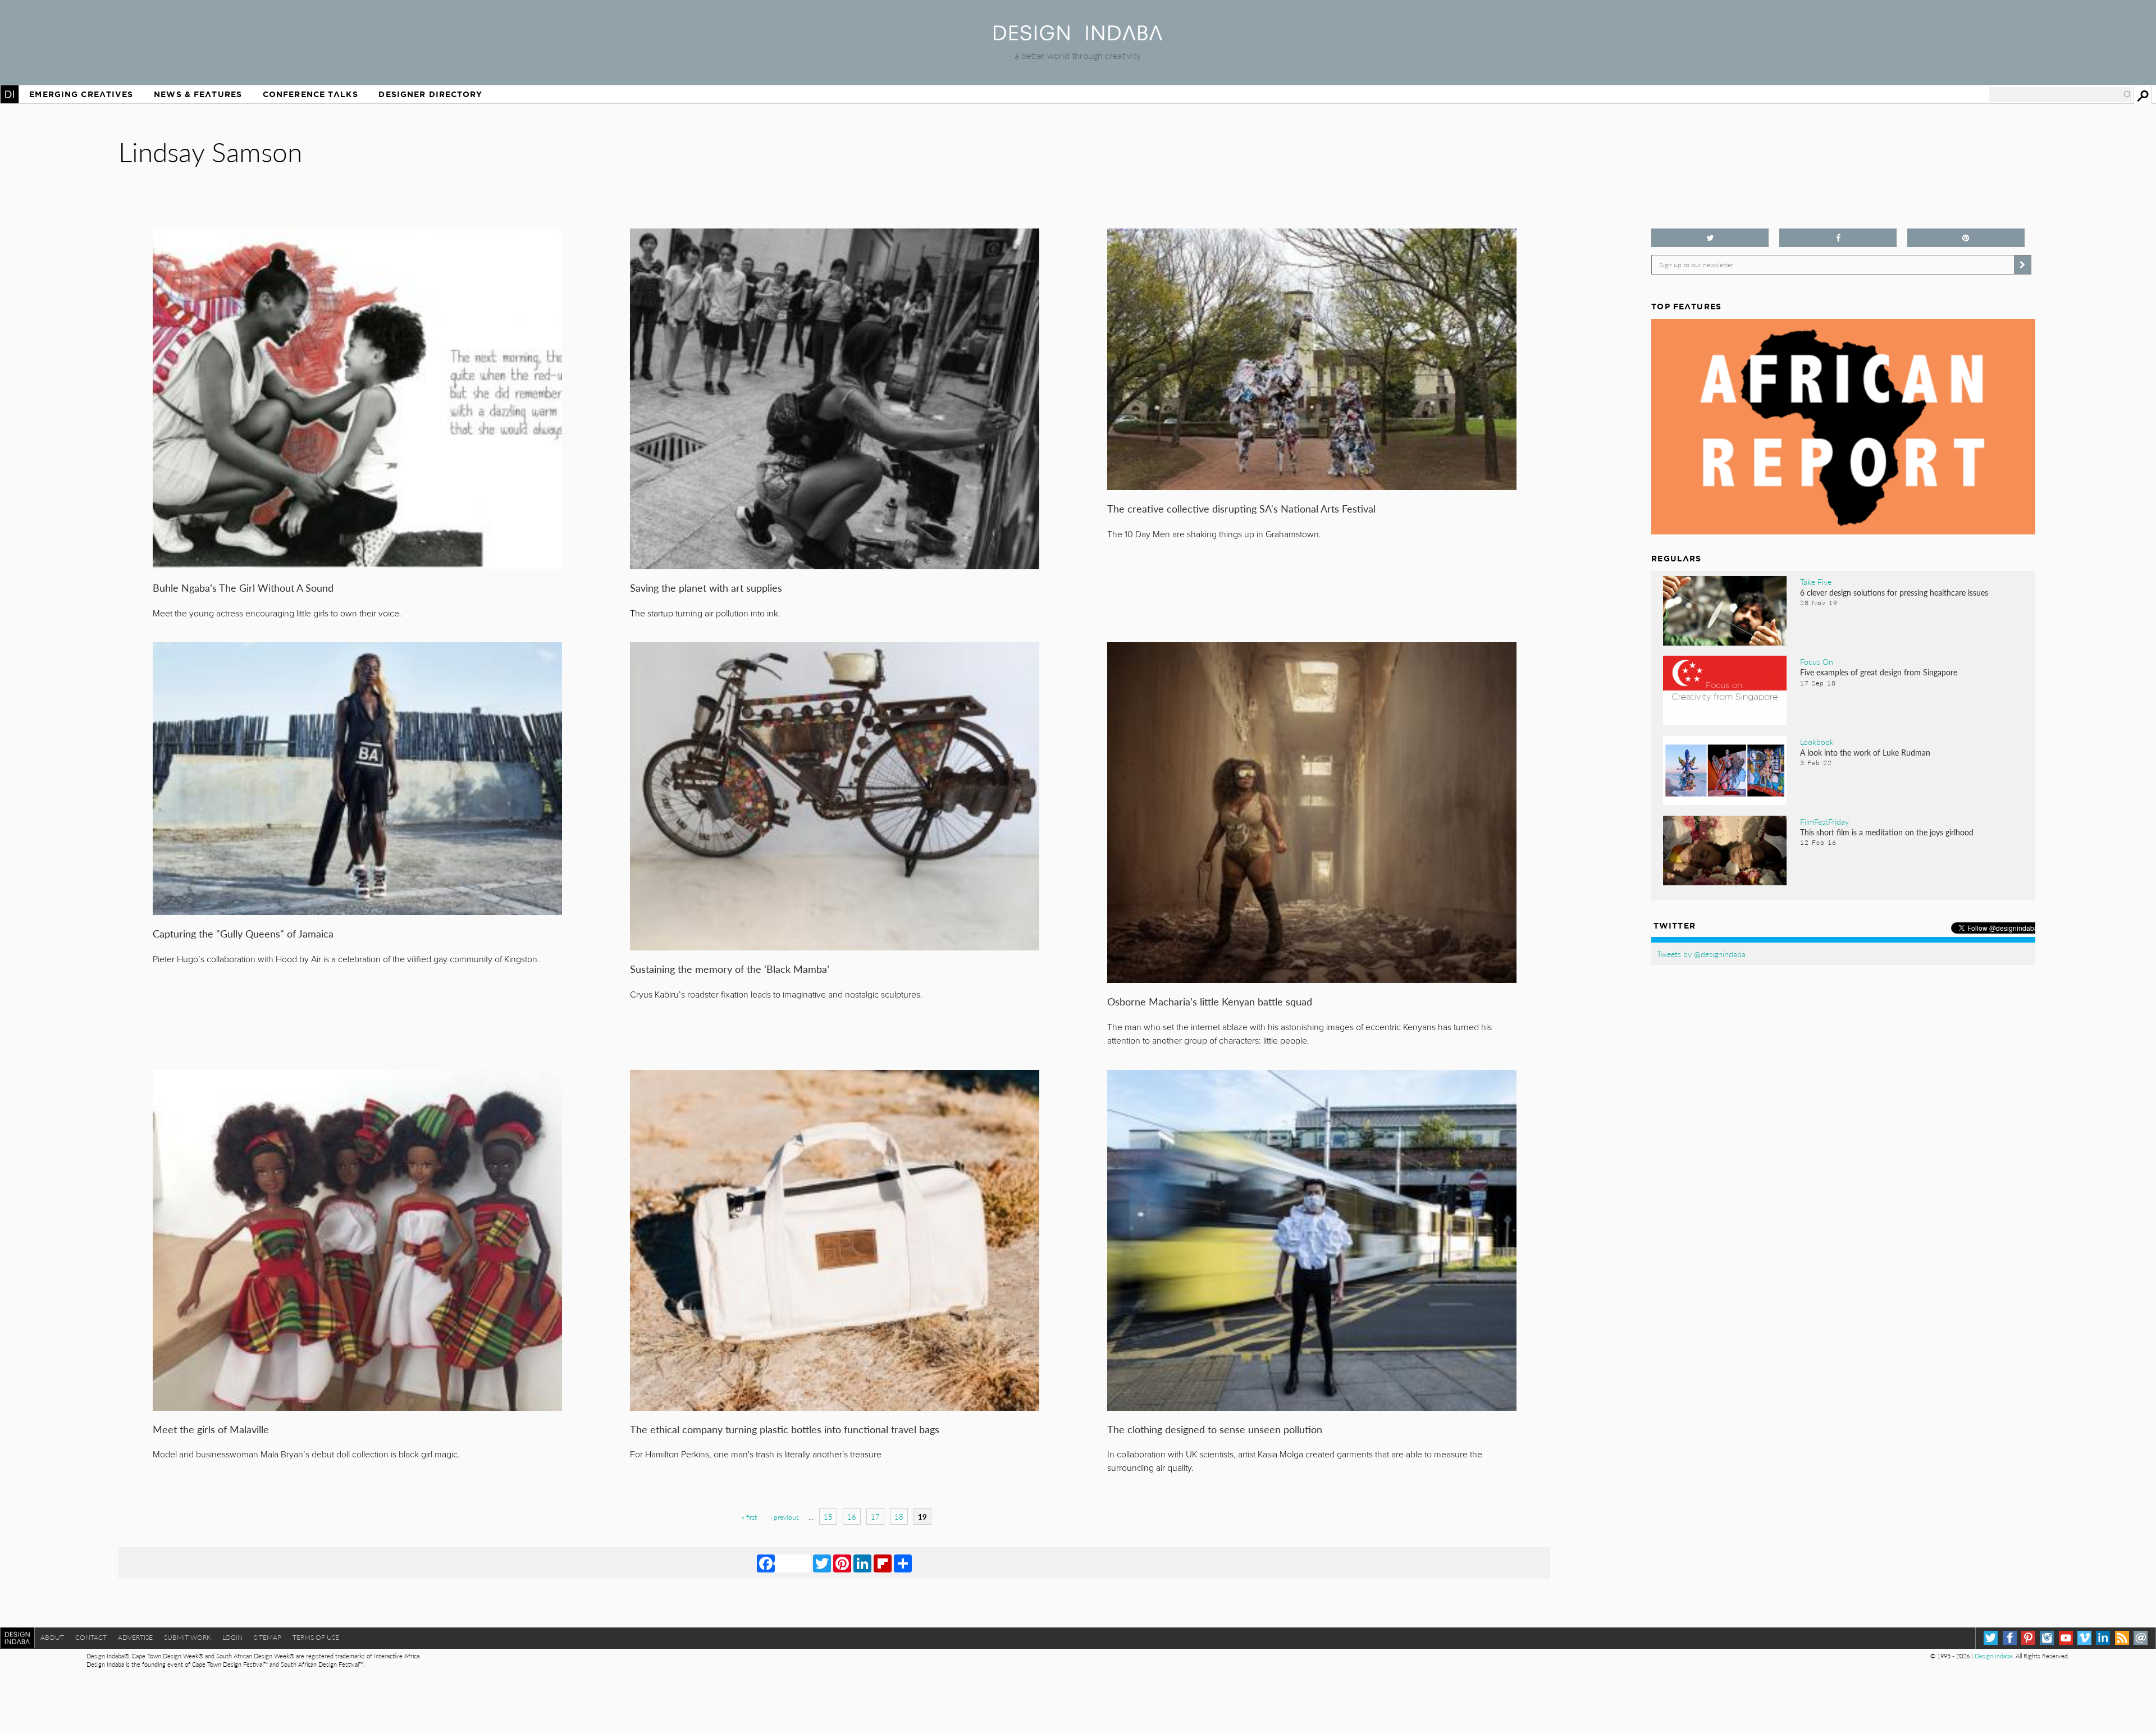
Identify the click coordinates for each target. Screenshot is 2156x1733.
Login (232, 1637)
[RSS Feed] (2122, 1638)
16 (852, 1517)
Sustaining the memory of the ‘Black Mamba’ (730, 969)
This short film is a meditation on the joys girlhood (1887, 832)
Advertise (135, 1637)
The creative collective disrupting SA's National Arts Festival (1241, 508)
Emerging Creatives (81, 94)
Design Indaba (1993, 1656)
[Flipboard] (883, 1563)
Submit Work (188, 1637)
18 (899, 1517)
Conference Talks (310, 94)
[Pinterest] (842, 1563)
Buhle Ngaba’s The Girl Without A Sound (243, 587)
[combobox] (2061, 94)
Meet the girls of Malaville (211, 1429)
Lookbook (1817, 742)
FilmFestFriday (1824, 821)
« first (749, 1517)
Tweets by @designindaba (1701, 954)
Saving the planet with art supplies (706, 587)
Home (10, 94)
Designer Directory (430, 94)
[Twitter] (822, 1563)
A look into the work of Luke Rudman (1865, 752)
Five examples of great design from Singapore (1879, 672)
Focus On (1817, 661)
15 (828, 1517)
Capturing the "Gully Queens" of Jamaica (243, 933)
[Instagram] (2047, 1638)
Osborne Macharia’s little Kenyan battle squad (1210, 1001)
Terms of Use (316, 1637)
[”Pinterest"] (1966, 238)
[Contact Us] (2141, 1638)
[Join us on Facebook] (1838, 238)
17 (875, 1517)
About (52, 1637)
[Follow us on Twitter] (1710, 238)
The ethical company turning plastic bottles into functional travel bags (785, 1429)
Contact (91, 1637)
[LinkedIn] (862, 1563)
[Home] (1078, 37)
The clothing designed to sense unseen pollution (1215, 1429)
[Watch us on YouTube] (2066, 1638)
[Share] (903, 1563)
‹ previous (785, 1517)
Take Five (1816, 582)
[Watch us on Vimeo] (2084, 1638)
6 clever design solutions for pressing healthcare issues (1894, 592)
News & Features (198, 94)
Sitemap (268, 1637)
